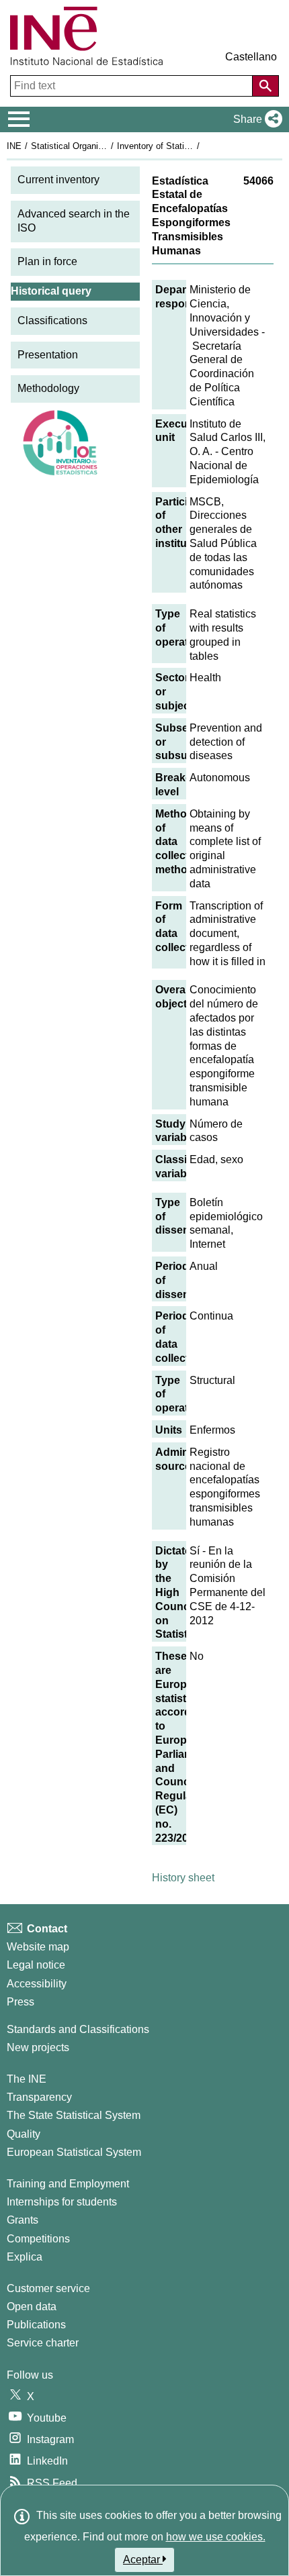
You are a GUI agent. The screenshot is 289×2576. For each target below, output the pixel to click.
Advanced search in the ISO (74, 221)
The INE (27, 2079)
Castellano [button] (251, 57)
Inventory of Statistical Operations (183, 146)
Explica (25, 2257)
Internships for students (62, 2202)
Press (20, 2002)
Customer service (48, 2288)
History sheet (183, 1878)
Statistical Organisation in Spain (93, 146)
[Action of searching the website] (265, 86)
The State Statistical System (74, 2115)
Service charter (43, 2343)
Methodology (48, 388)
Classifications (52, 320)
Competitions (38, 2239)
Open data (32, 2307)
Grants (23, 2220)
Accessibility (37, 1984)
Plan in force (47, 261)
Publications (36, 2325)
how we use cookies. (216, 2537)
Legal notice (36, 1965)
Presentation (48, 355)
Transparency (39, 2097)
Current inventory (58, 180)
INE (14, 146)
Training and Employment (68, 2184)
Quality (24, 2134)
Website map (38, 1947)
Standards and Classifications (78, 2029)
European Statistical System (74, 2152)
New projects (38, 2047)
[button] (255, 119)
